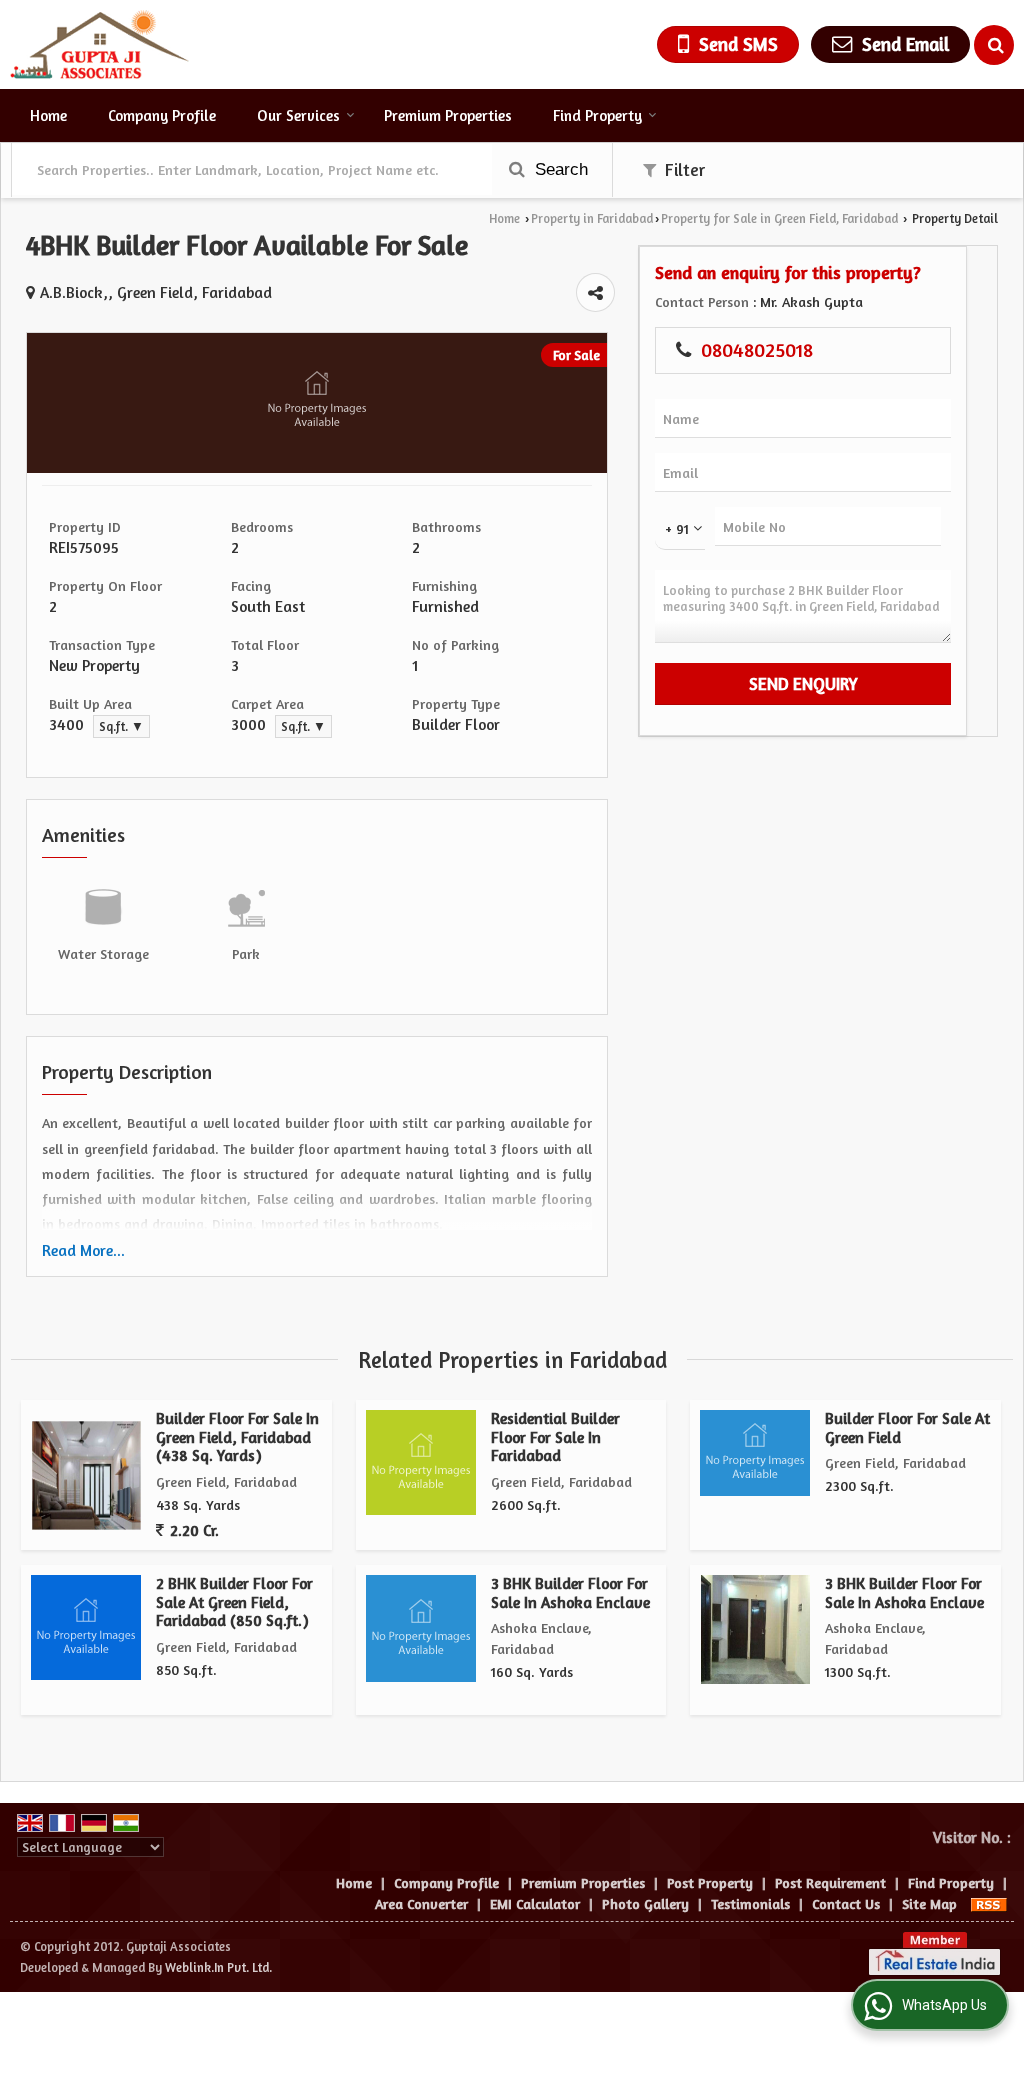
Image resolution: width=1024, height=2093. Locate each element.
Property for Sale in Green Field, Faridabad (779, 218)
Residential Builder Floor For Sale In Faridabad (555, 1437)
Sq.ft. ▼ (121, 726)
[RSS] (989, 1903)
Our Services (298, 115)
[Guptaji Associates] (99, 44)
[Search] (994, 45)
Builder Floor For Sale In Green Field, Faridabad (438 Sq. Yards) (237, 1437)
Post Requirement (830, 1882)
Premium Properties (448, 115)
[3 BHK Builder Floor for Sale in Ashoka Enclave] (755, 1629)
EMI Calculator (535, 1903)
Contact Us (846, 1903)
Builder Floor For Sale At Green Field (907, 1427)
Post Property (710, 1882)
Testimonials (750, 1903)
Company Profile (162, 115)
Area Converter (421, 1903)
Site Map (929, 1903)
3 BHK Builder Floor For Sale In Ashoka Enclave (570, 1592)
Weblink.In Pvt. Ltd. (218, 1967)
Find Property (597, 115)
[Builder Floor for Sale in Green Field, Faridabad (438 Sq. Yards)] (86, 1475)
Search (559, 169)
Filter (683, 170)
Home (48, 115)
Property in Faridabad (592, 218)
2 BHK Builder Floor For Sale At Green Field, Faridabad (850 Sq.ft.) (234, 1602)
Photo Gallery (645, 1903)
